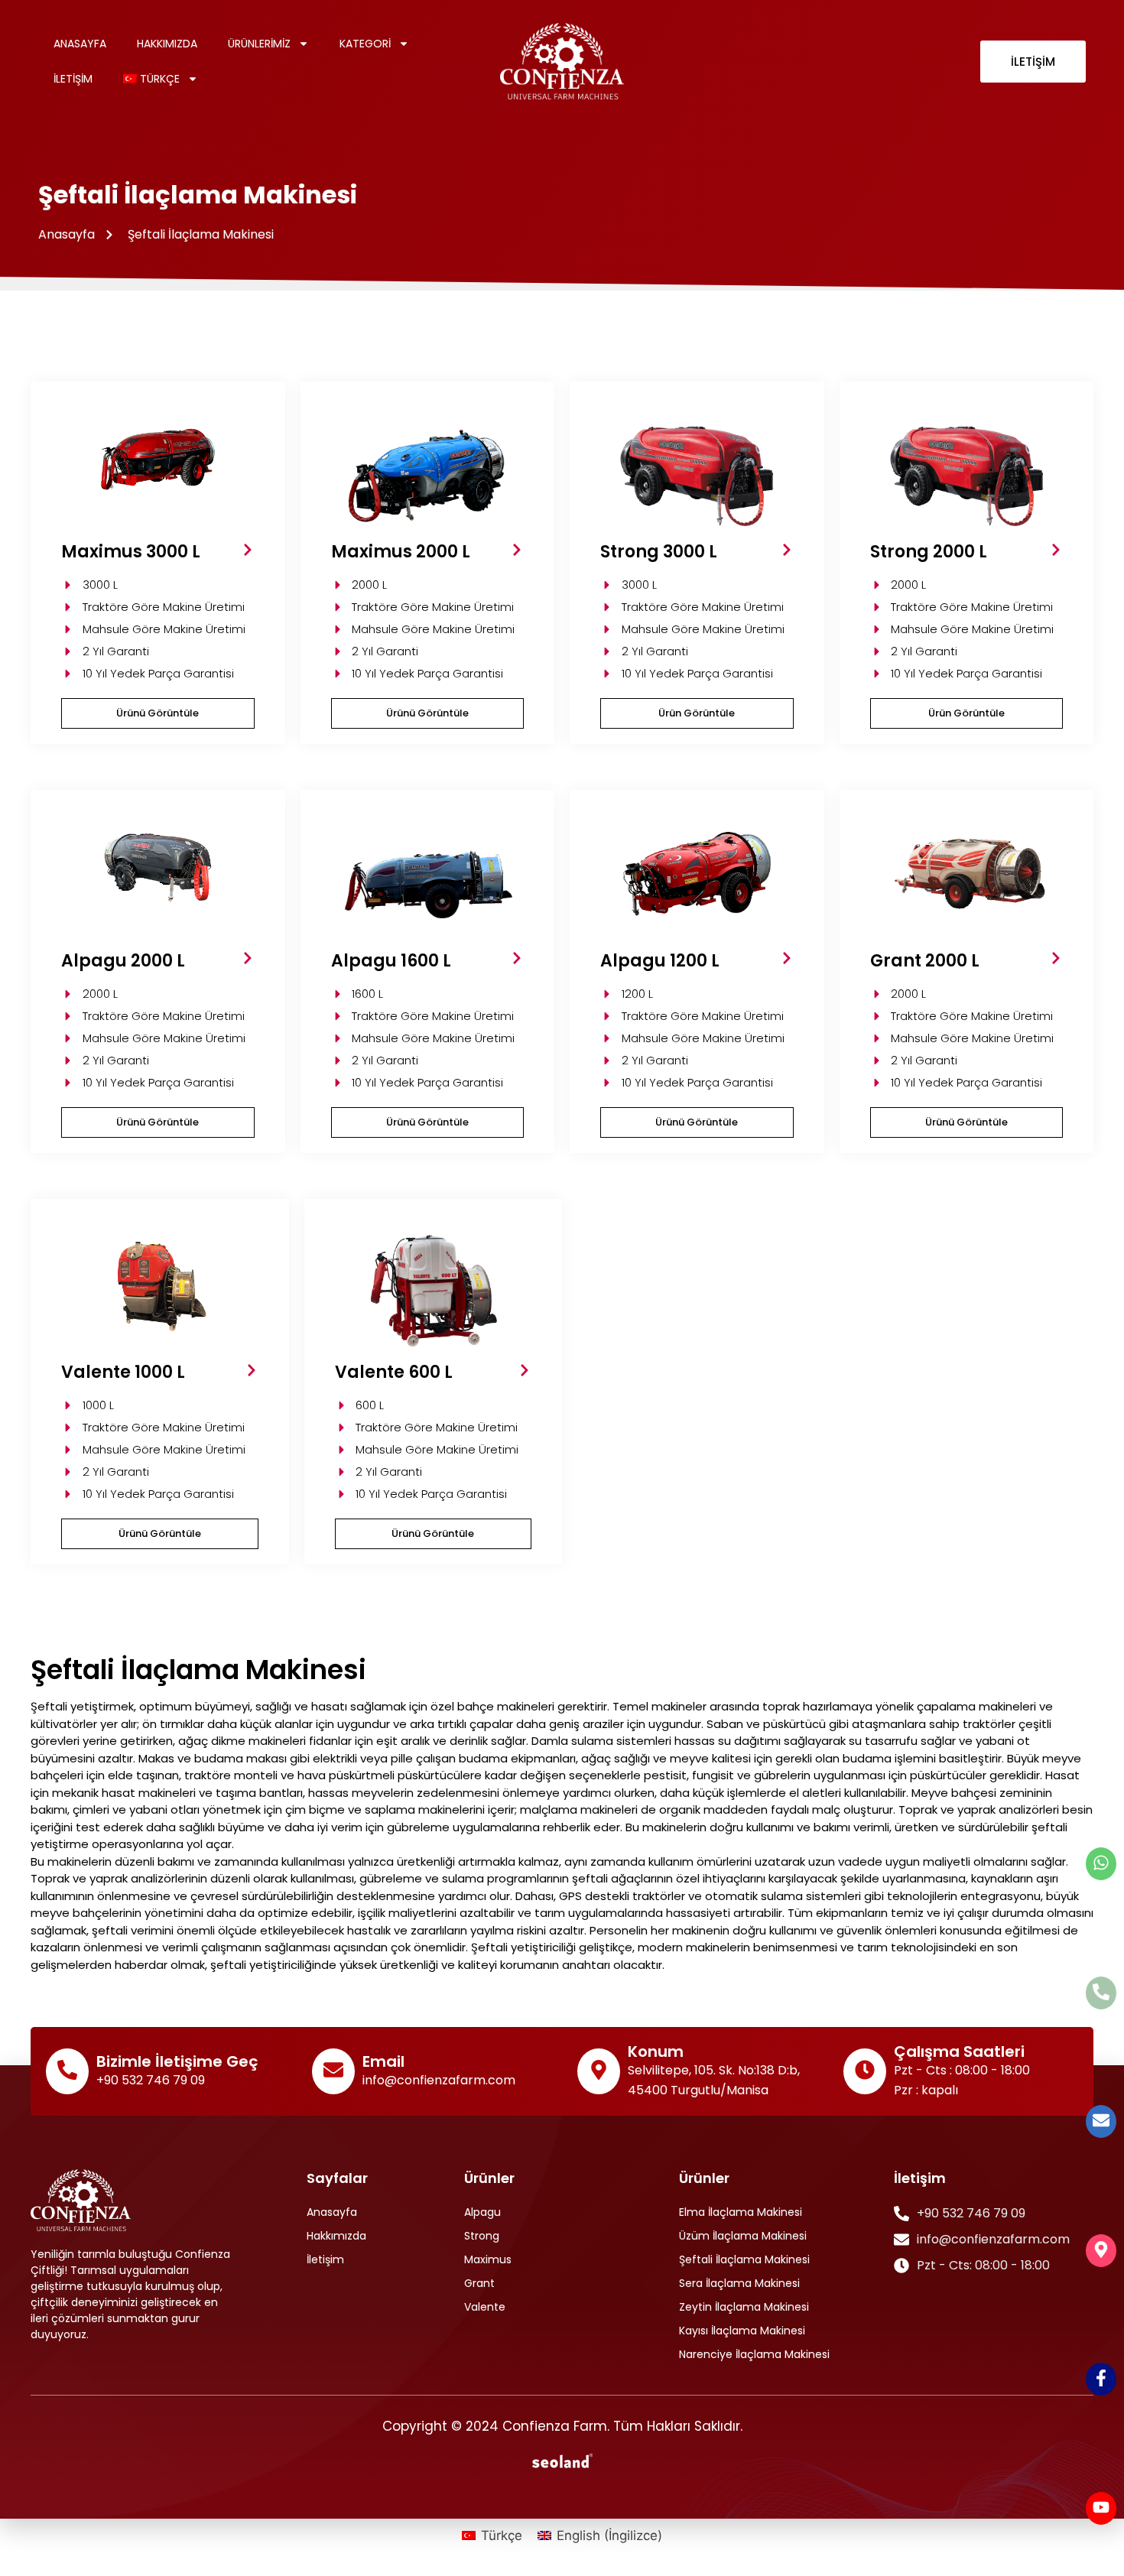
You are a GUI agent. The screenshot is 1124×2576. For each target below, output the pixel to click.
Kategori (365, 44)
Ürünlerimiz (259, 44)
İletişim (73, 79)
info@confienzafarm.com (439, 2080)
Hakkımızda (167, 44)
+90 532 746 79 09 (151, 2080)
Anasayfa (80, 44)
